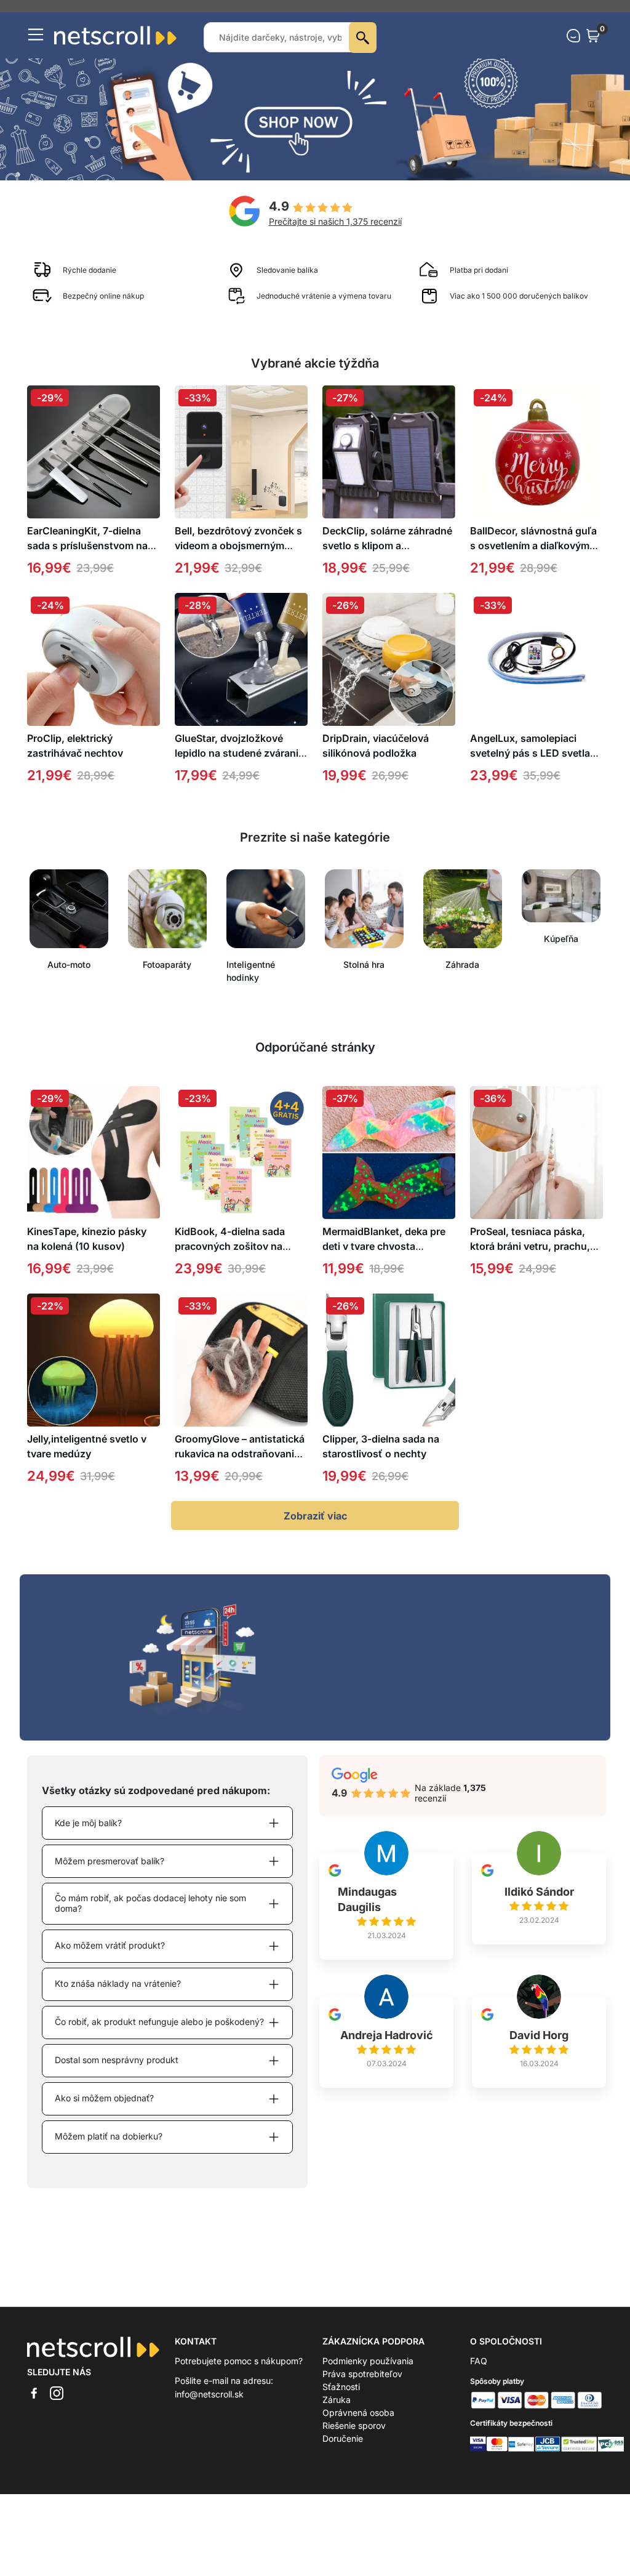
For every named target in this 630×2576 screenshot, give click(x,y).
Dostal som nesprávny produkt (117, 2073)
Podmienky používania (368, 2374)
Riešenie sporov (354, 2438)
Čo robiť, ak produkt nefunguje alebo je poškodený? (159, 2035)
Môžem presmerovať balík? (110, 1874)
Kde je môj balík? (88, 1836)
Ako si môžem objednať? (104, 2111)
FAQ (479, 2374)
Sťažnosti (341, 2400)
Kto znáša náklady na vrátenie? (118, 1996)
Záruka (337, 2413)
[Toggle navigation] (36, 47)
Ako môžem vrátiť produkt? (110, 1958)
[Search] (363, 50)
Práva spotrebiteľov (362, 2387)
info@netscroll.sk (209, 2407)
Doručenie (343, 2451)
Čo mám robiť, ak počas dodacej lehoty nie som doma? (150, 1916)
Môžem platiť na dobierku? (109, 2149)
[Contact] (573, 49)
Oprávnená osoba (358, 2425)
